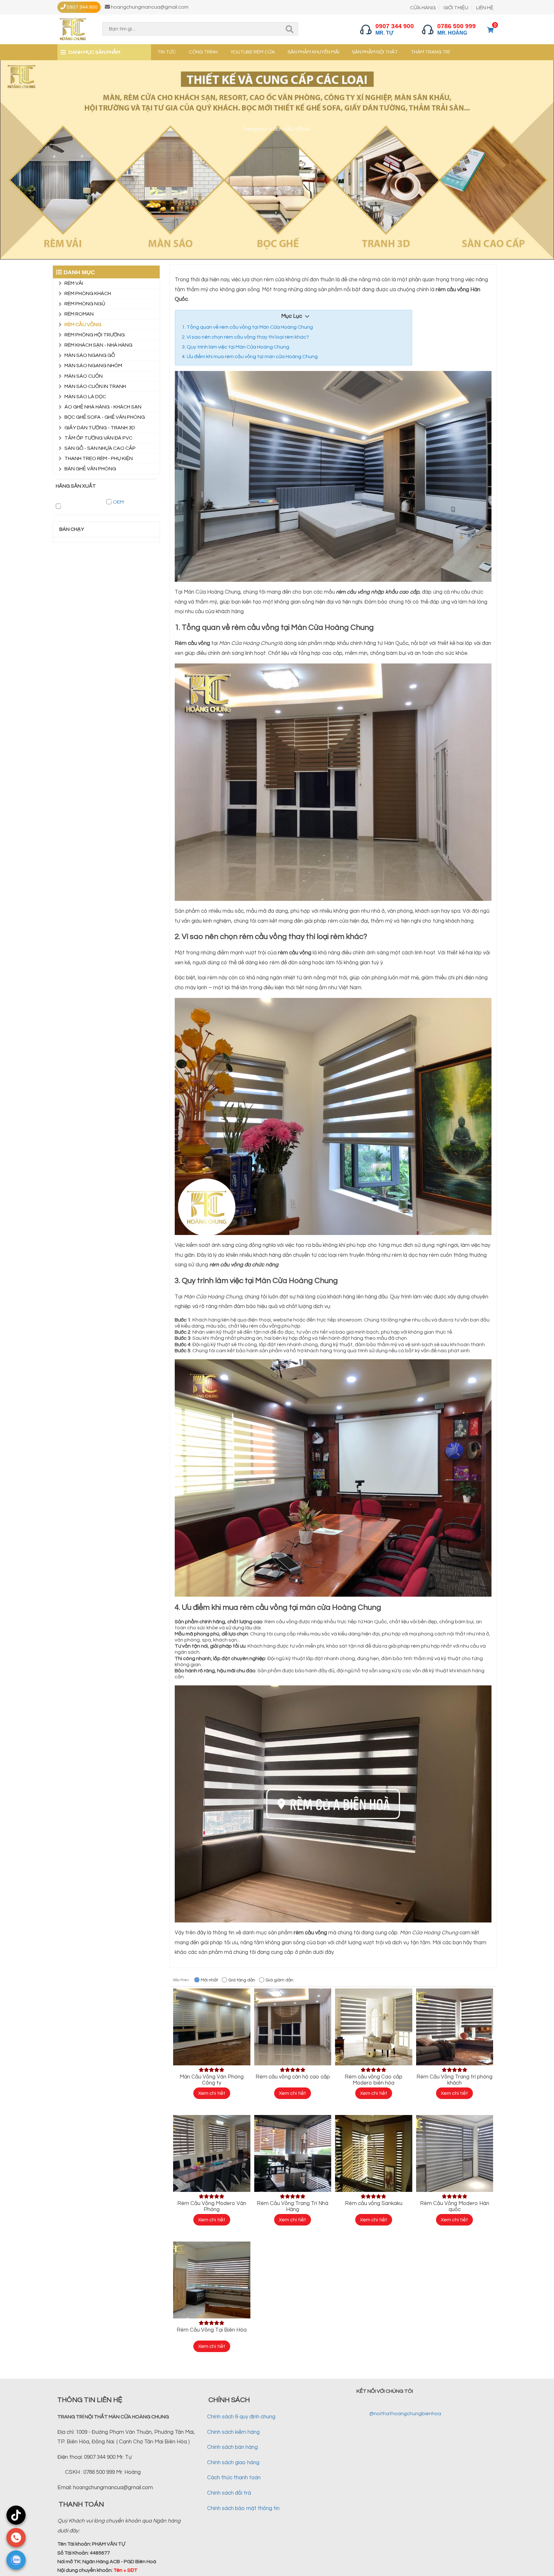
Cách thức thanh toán (234, 2478)
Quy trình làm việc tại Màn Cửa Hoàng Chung (238, 347)
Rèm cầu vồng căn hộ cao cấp (293, 2077)
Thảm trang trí (430, 52)
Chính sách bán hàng (232, 2447)
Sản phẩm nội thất (375, 52)
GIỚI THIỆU (456, 8)
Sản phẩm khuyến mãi (313, 52)
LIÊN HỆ (485, 8)
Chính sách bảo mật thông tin (243, 2508)
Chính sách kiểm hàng (233, 2432)
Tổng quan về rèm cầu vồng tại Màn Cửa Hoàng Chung (250, 327)
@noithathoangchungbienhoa (405, 2414)
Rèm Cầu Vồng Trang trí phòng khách (454, 2080)
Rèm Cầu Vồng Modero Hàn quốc (455, 2206)
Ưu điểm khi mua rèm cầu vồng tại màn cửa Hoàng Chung (252, 357)
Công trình (203, 52)
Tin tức (167, 52)
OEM (118, 502)
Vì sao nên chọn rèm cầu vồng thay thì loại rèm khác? (248, 337)
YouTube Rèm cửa (253, 52)
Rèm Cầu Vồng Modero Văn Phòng (212, 2206)
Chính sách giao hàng (233, 2463)
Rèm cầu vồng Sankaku (374, 2203)
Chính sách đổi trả (229, 2493)
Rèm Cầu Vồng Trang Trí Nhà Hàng (293, 2206)
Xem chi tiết (212, 2093)
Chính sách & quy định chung (241, 2417)
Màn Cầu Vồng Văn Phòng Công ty (212, 2080)
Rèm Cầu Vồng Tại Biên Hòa (212, 2330)
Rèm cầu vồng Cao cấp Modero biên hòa (374, 2080)
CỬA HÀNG (423, 8)
